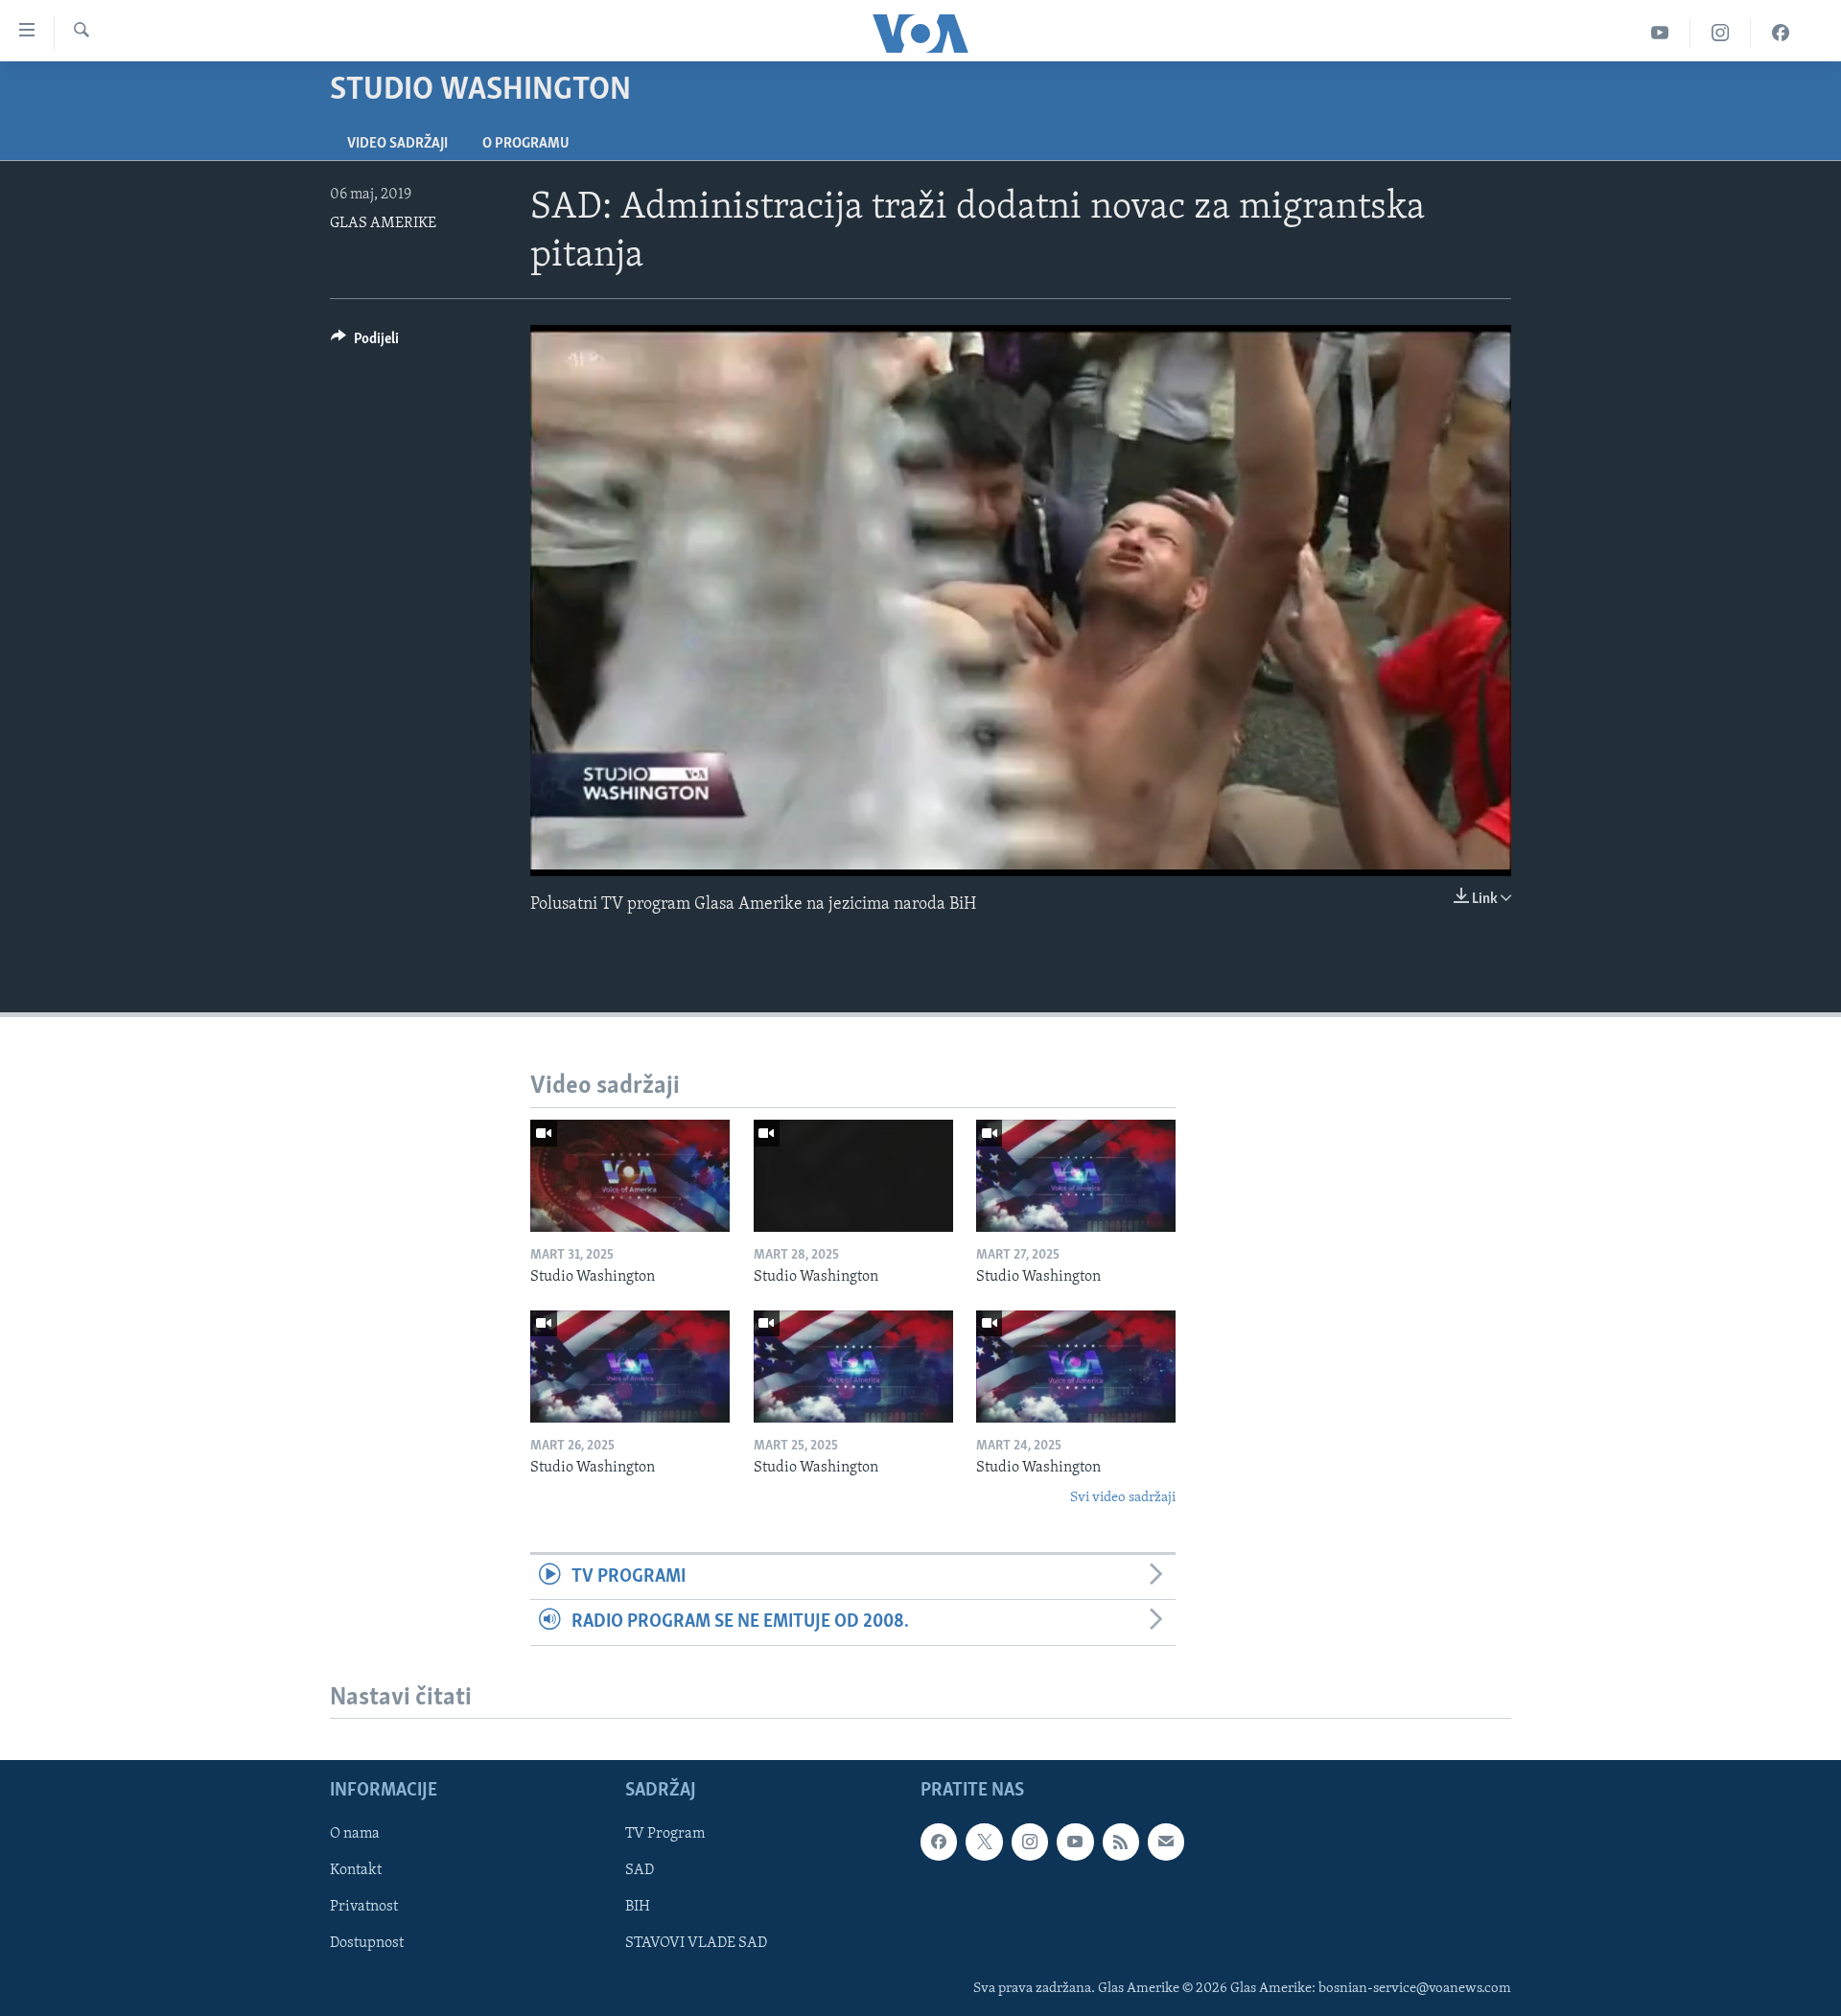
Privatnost (364, 1908)
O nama (355, 1835)
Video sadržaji (397, 144)
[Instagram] (1721, 33)
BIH (638, 1908)
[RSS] (1121, 1842)
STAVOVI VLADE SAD (696, 1944)
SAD (640, 1871)
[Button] (365, 343)
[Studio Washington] (630, 1176)
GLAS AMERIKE (383, 223)
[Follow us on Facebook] (939, 1842)
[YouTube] (1660, 33)
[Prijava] (1166, 1842)
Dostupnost (367, 1944)
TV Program (665, 1835)
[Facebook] (1781, 33)
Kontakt (356, 1871)
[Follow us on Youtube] (1075, 1842)
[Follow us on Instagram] (1030, 1842)
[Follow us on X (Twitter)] (984, 1842)
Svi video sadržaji (1123, 1498)
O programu (526, 144)
